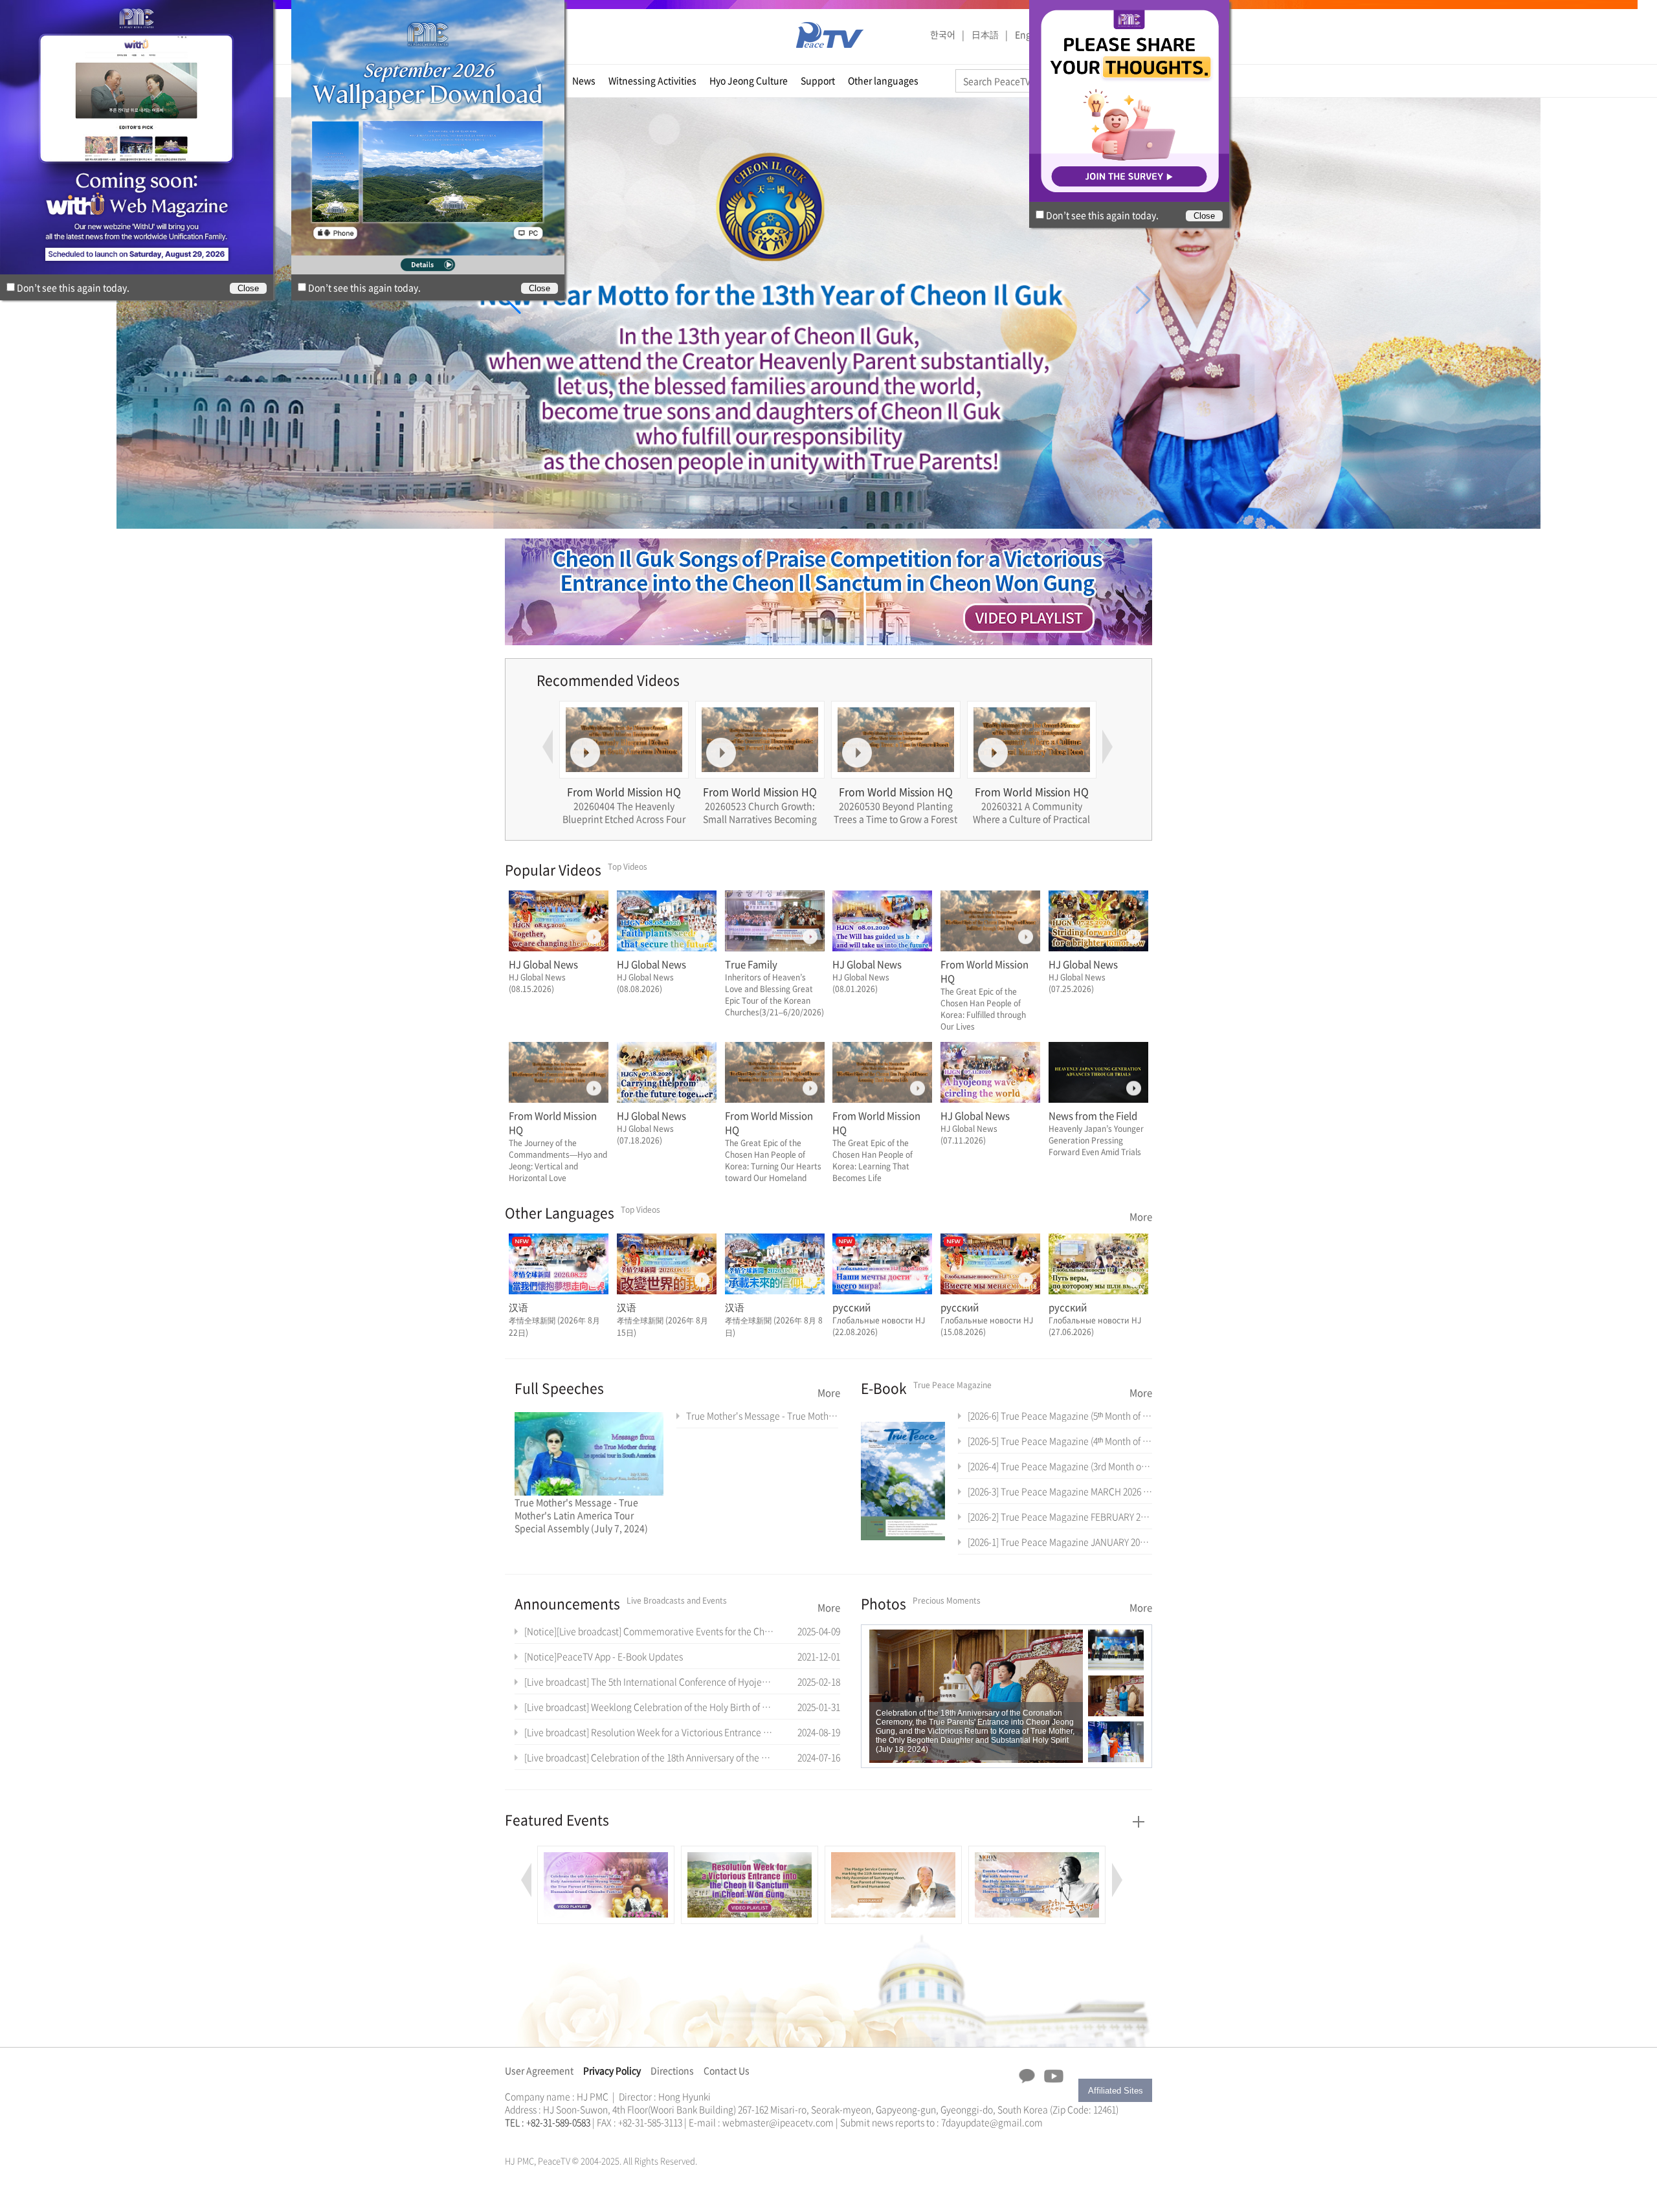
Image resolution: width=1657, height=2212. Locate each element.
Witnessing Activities (652, 80)
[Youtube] (1054, 2077)
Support (818, 80)
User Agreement (539, 2070)
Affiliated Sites (1116, 2091)
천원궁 (550, 2138)
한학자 (509, 2138)
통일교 (528, 2138)
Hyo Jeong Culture (749, 80)
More (1141, 1217)
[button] (514, 300)
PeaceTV (830, 35)
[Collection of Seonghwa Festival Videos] (893, 1853)
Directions (672, 2070)
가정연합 (539, 2138)
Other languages (883, 80)
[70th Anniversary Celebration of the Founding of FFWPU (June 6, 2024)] (976, 1696)
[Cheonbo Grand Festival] (1037, 1853)
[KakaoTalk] (1027, 2076)
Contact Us (727, 2070)
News (584, 80)
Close (539, 288)
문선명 (518, 2138)
